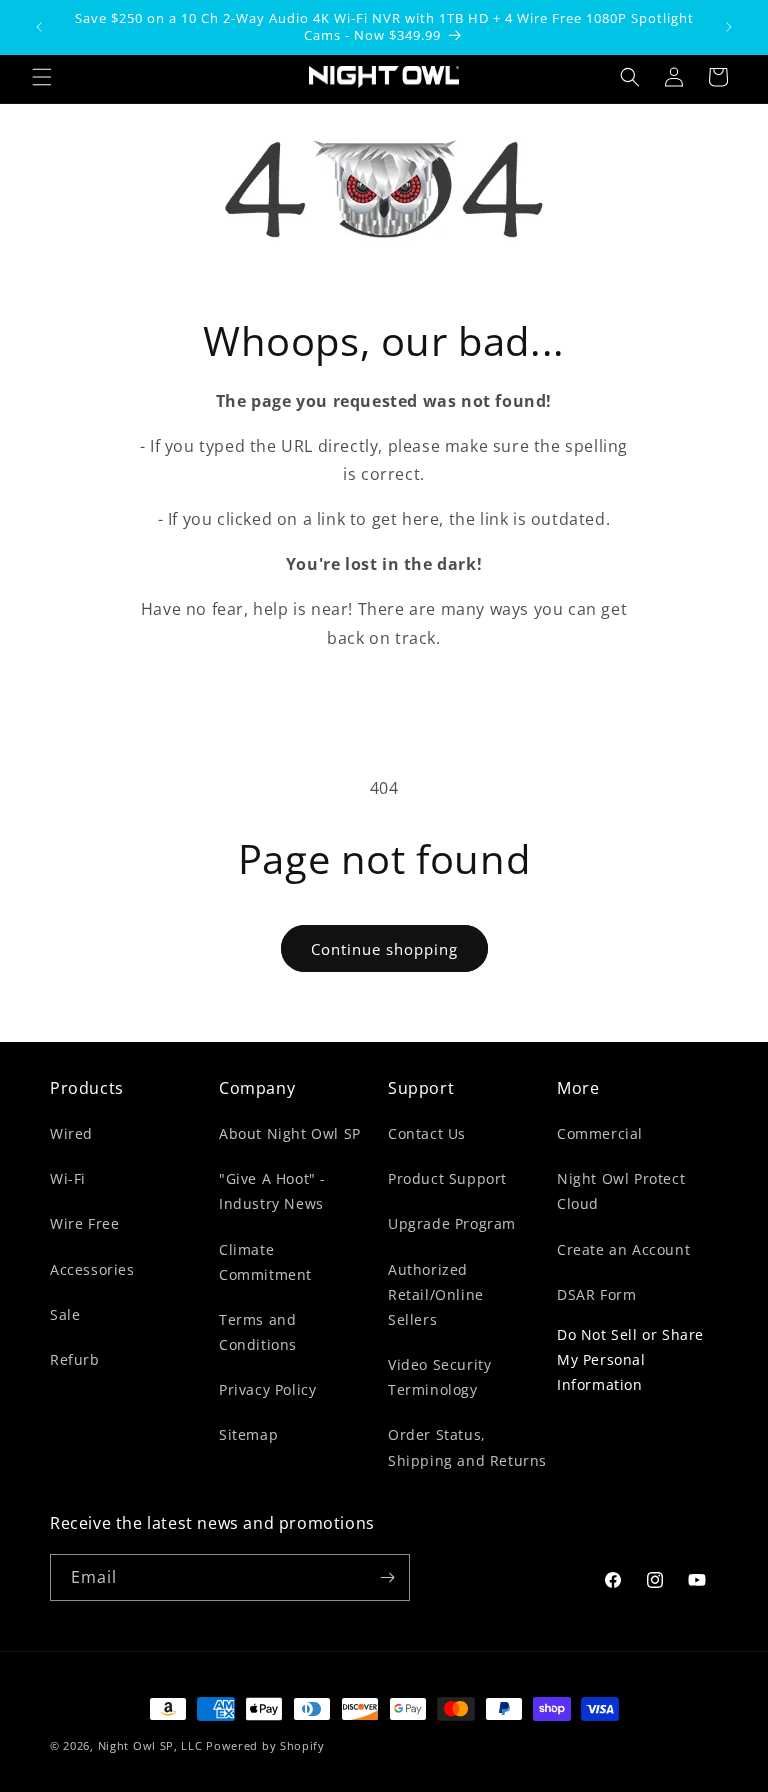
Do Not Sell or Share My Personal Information (630, 1359)
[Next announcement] (729, 27)
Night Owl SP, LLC (150, 1745)
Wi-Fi (68, 1178)
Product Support (447, 1178)
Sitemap (248, 1434)
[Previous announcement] (39, 27)
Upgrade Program (452, 1223)
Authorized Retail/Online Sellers (436, 1294)
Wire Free (84, 1223)
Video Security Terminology (439, 1377)
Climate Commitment (265, 1262)
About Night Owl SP (290, 1133)
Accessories (92, 1269)
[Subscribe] (387, 1577)
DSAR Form (596, 1294)
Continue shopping (384, 949)
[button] (42, 77)
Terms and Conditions (258, 1332)
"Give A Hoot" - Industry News (272, 1191)
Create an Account (623, 1249)
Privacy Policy (267, 1389)
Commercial (600, 1133)
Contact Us (427, 1133)
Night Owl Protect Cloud (621, 1191)
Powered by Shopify (265, 1745)
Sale (65, 1314)
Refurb (75, 1359)
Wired (71, 1133)
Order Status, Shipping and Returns (467, 1447)
